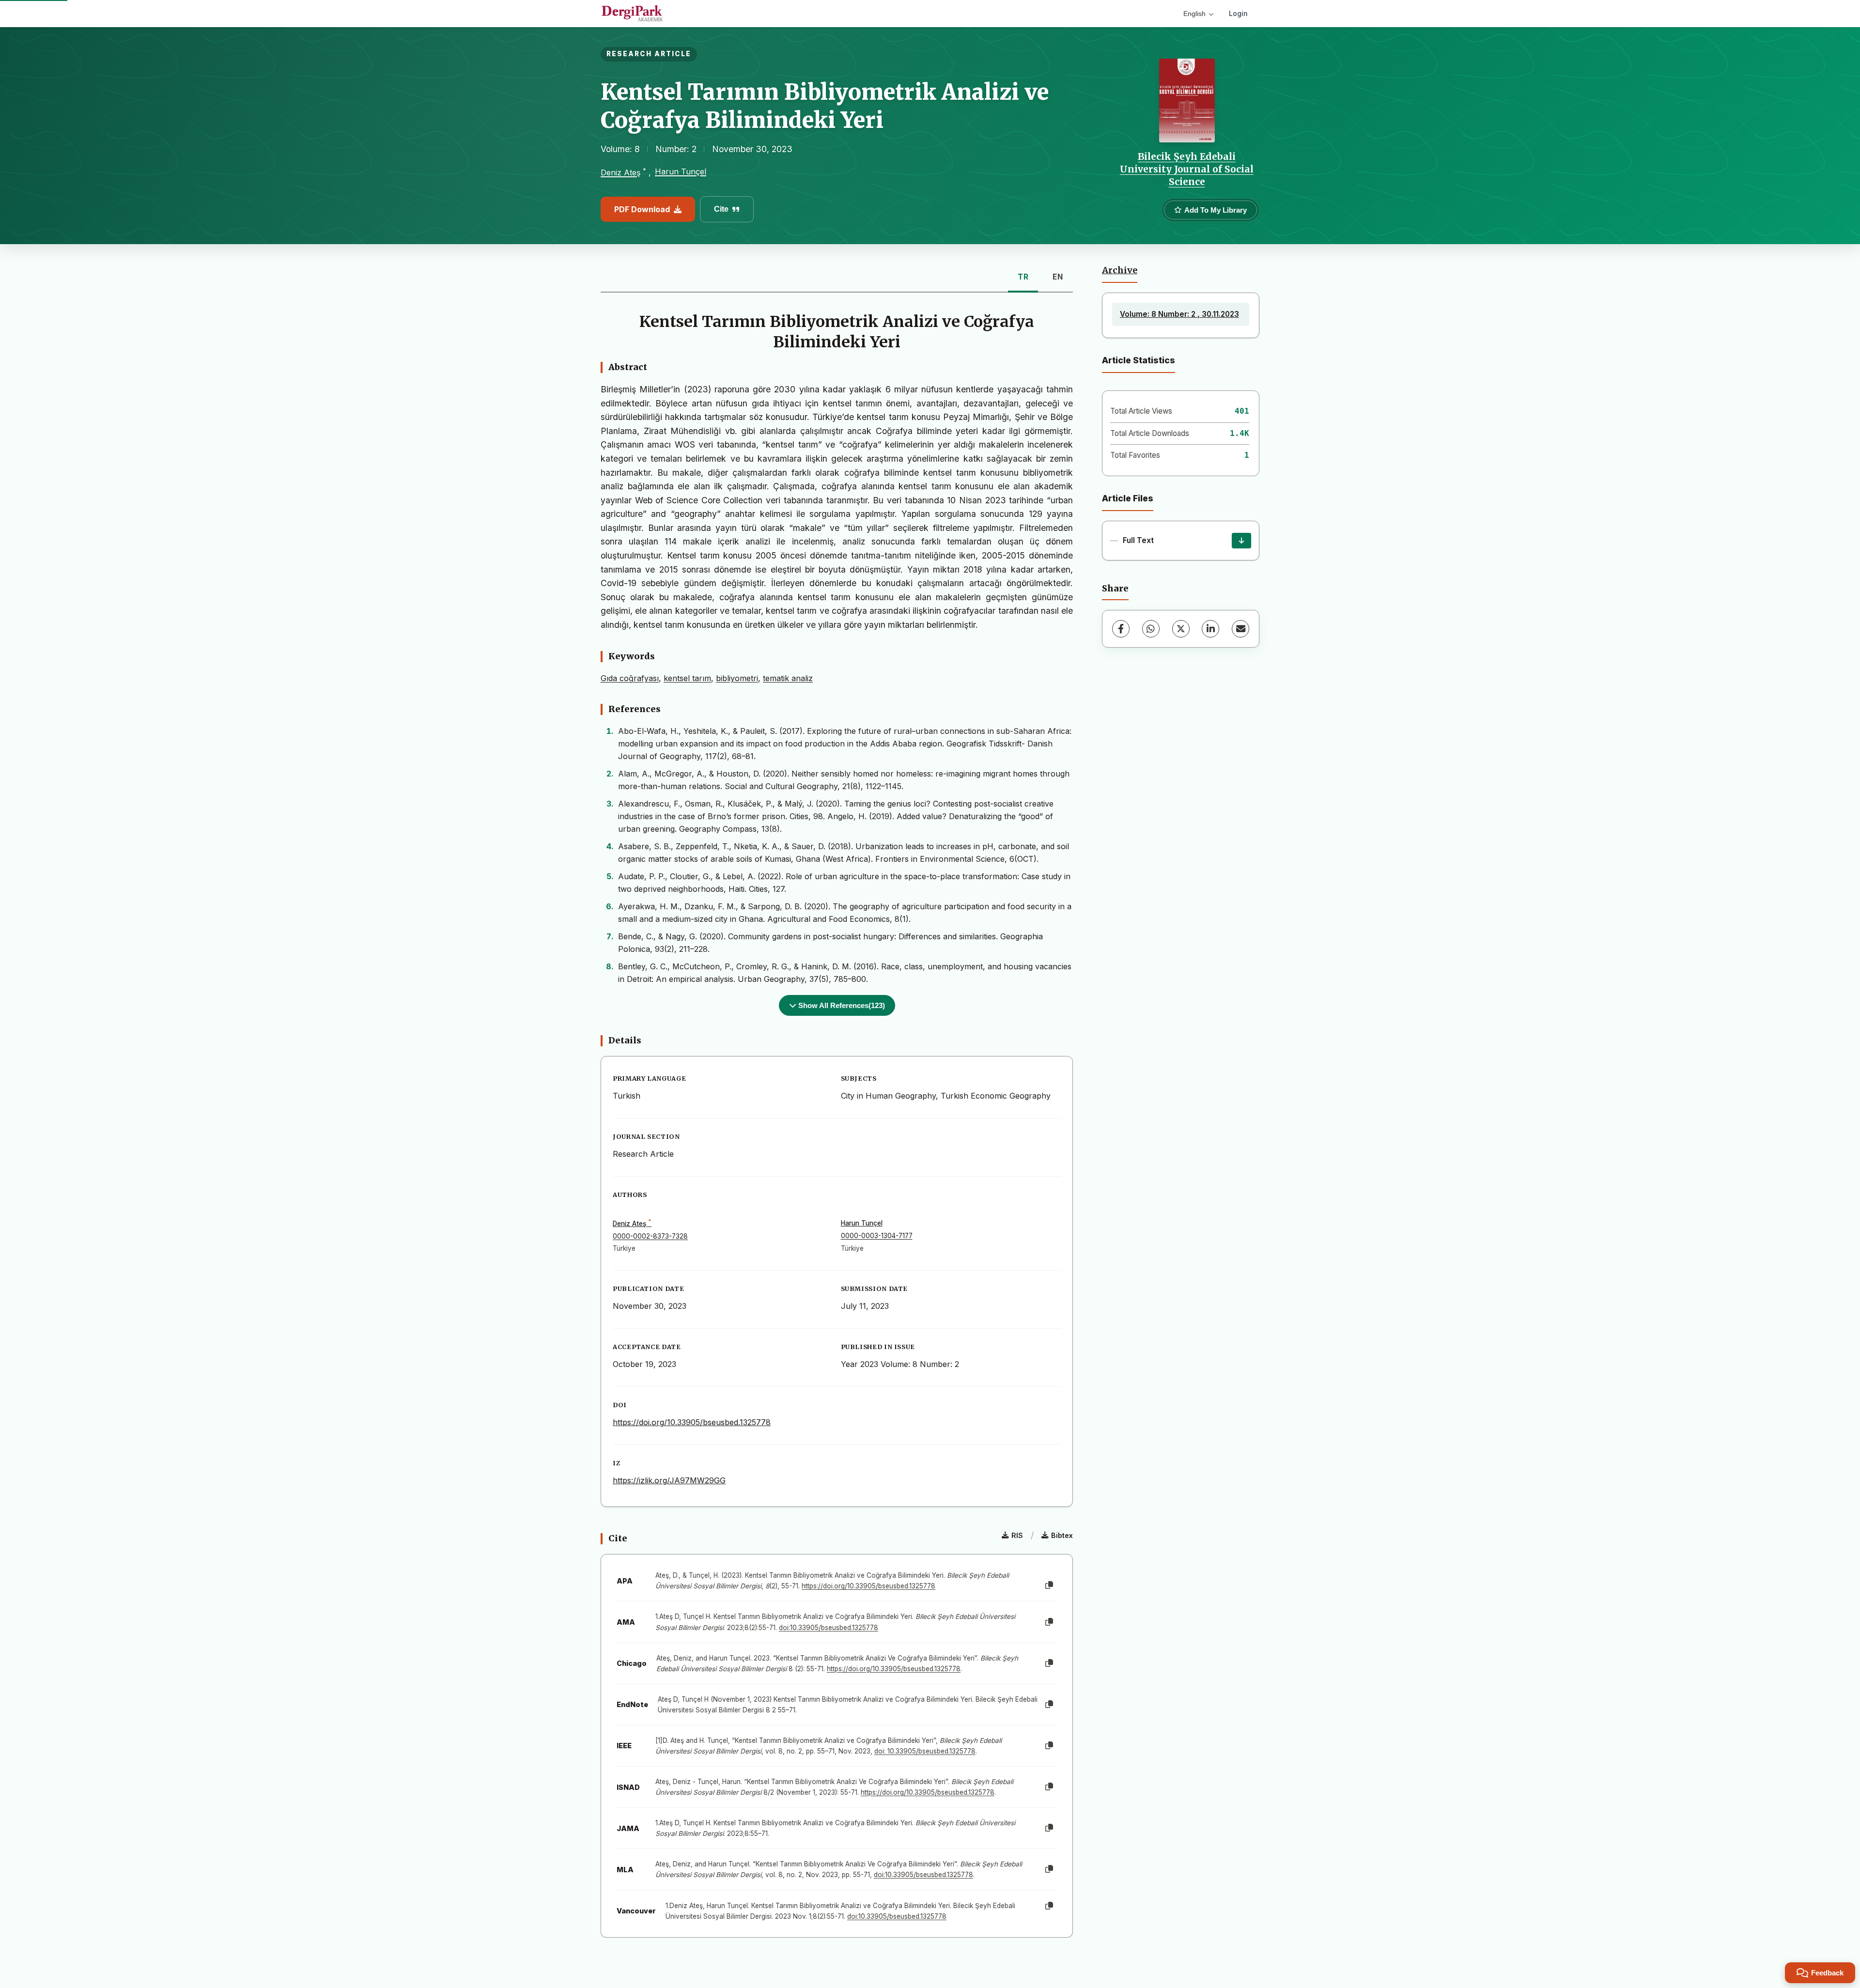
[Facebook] (1121, 629)
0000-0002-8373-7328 (650, 1236)
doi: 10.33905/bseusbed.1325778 (925, 1751)
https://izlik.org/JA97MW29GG (669, 1480)
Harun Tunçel (681, 171)
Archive (1120, 270)
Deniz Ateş (620, 172)
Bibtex (1062, 1535)
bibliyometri (737, 678)
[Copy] (1049, 1585)
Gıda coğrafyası (630, 678)
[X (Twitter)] (1181, 629)
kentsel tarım (687, 678)
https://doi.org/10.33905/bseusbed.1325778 (692, 1422)
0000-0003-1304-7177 (877, 1236)
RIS (1017, 1535)
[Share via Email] (1240, 629)
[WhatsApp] (1151, 629)
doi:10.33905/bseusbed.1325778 (829, 1628)
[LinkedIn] (1210, 629)
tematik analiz (788, 678)
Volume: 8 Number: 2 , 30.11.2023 (1179, 314)
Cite (721, 209)
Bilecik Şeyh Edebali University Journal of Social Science (1187, 169)
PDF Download (642, 209)
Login (1238, 13)
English (1194, 14)
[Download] (1241, 541)
